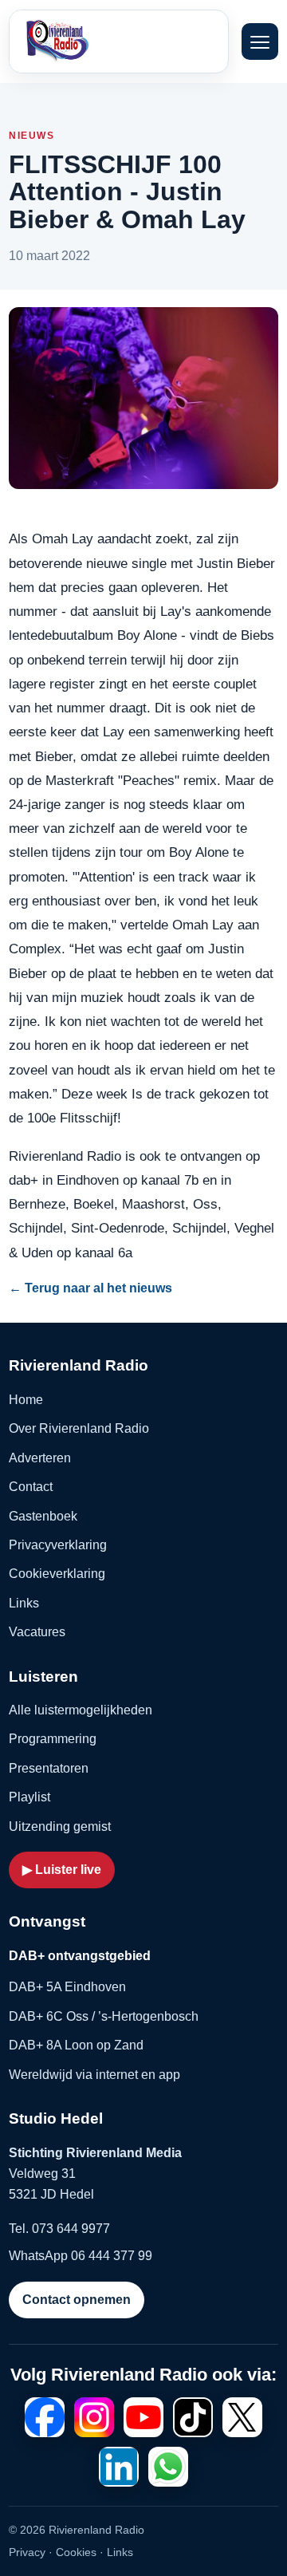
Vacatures (37, 1632)
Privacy (27, 2552)
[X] (242, 2417)
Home (26, 1400)
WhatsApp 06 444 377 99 (81, 2256)
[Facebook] (45, 2417)
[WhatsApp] (168, 2467)
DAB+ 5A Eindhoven (67, 1987)
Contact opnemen (77, 2300)
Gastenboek (43, 1516)
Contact (31, 1487)
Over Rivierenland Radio (79, 1428)
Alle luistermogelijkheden (81, 1710)
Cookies (76, 2552)
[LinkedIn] (119, 2467)
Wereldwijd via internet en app (94, 2075)
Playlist (29, 1797)
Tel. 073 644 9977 (59, 2229)
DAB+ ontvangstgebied (80, 1956)
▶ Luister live (62, 1870)
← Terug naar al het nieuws (90, 1288)
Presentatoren (49, 1768)
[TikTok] (193, 2417)
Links (24, 1603)
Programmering (53, 1739)
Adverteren (40, 1458)
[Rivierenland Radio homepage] (92, 41)
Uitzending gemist (60, 1826)
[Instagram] (94, 2417)
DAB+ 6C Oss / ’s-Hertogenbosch (104, 2016)
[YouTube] (143, 2417)
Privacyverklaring (58, 1545)
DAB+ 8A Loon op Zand (76, 2045)
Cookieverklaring (57, 1574)
